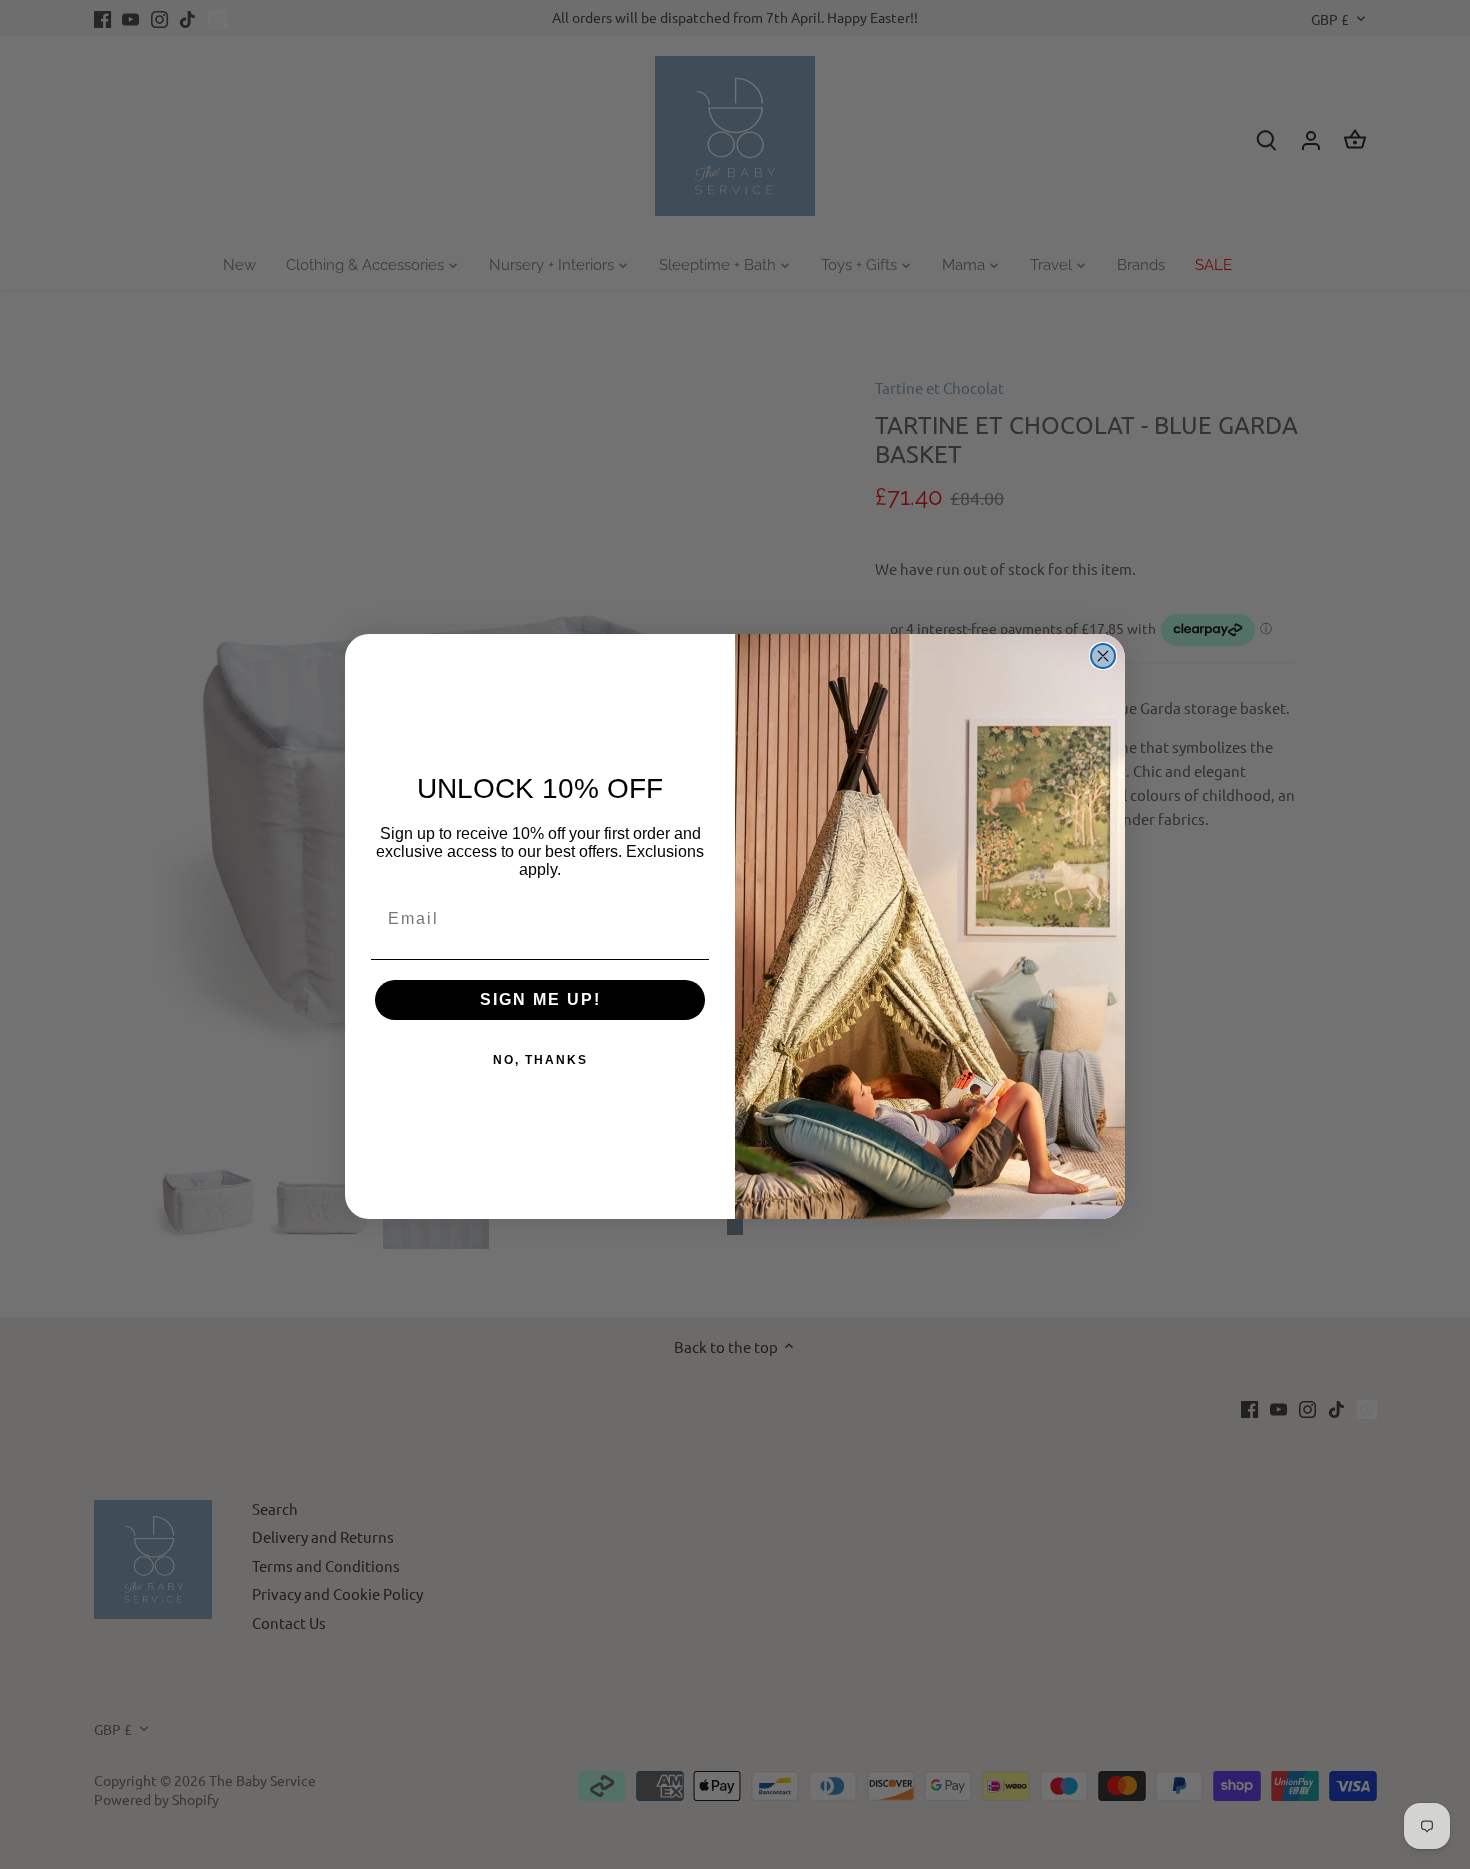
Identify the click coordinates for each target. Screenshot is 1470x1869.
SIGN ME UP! (540, 999)
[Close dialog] (1103, 656)
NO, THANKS (540, 1060)
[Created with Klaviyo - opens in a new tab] (735, 1227)
